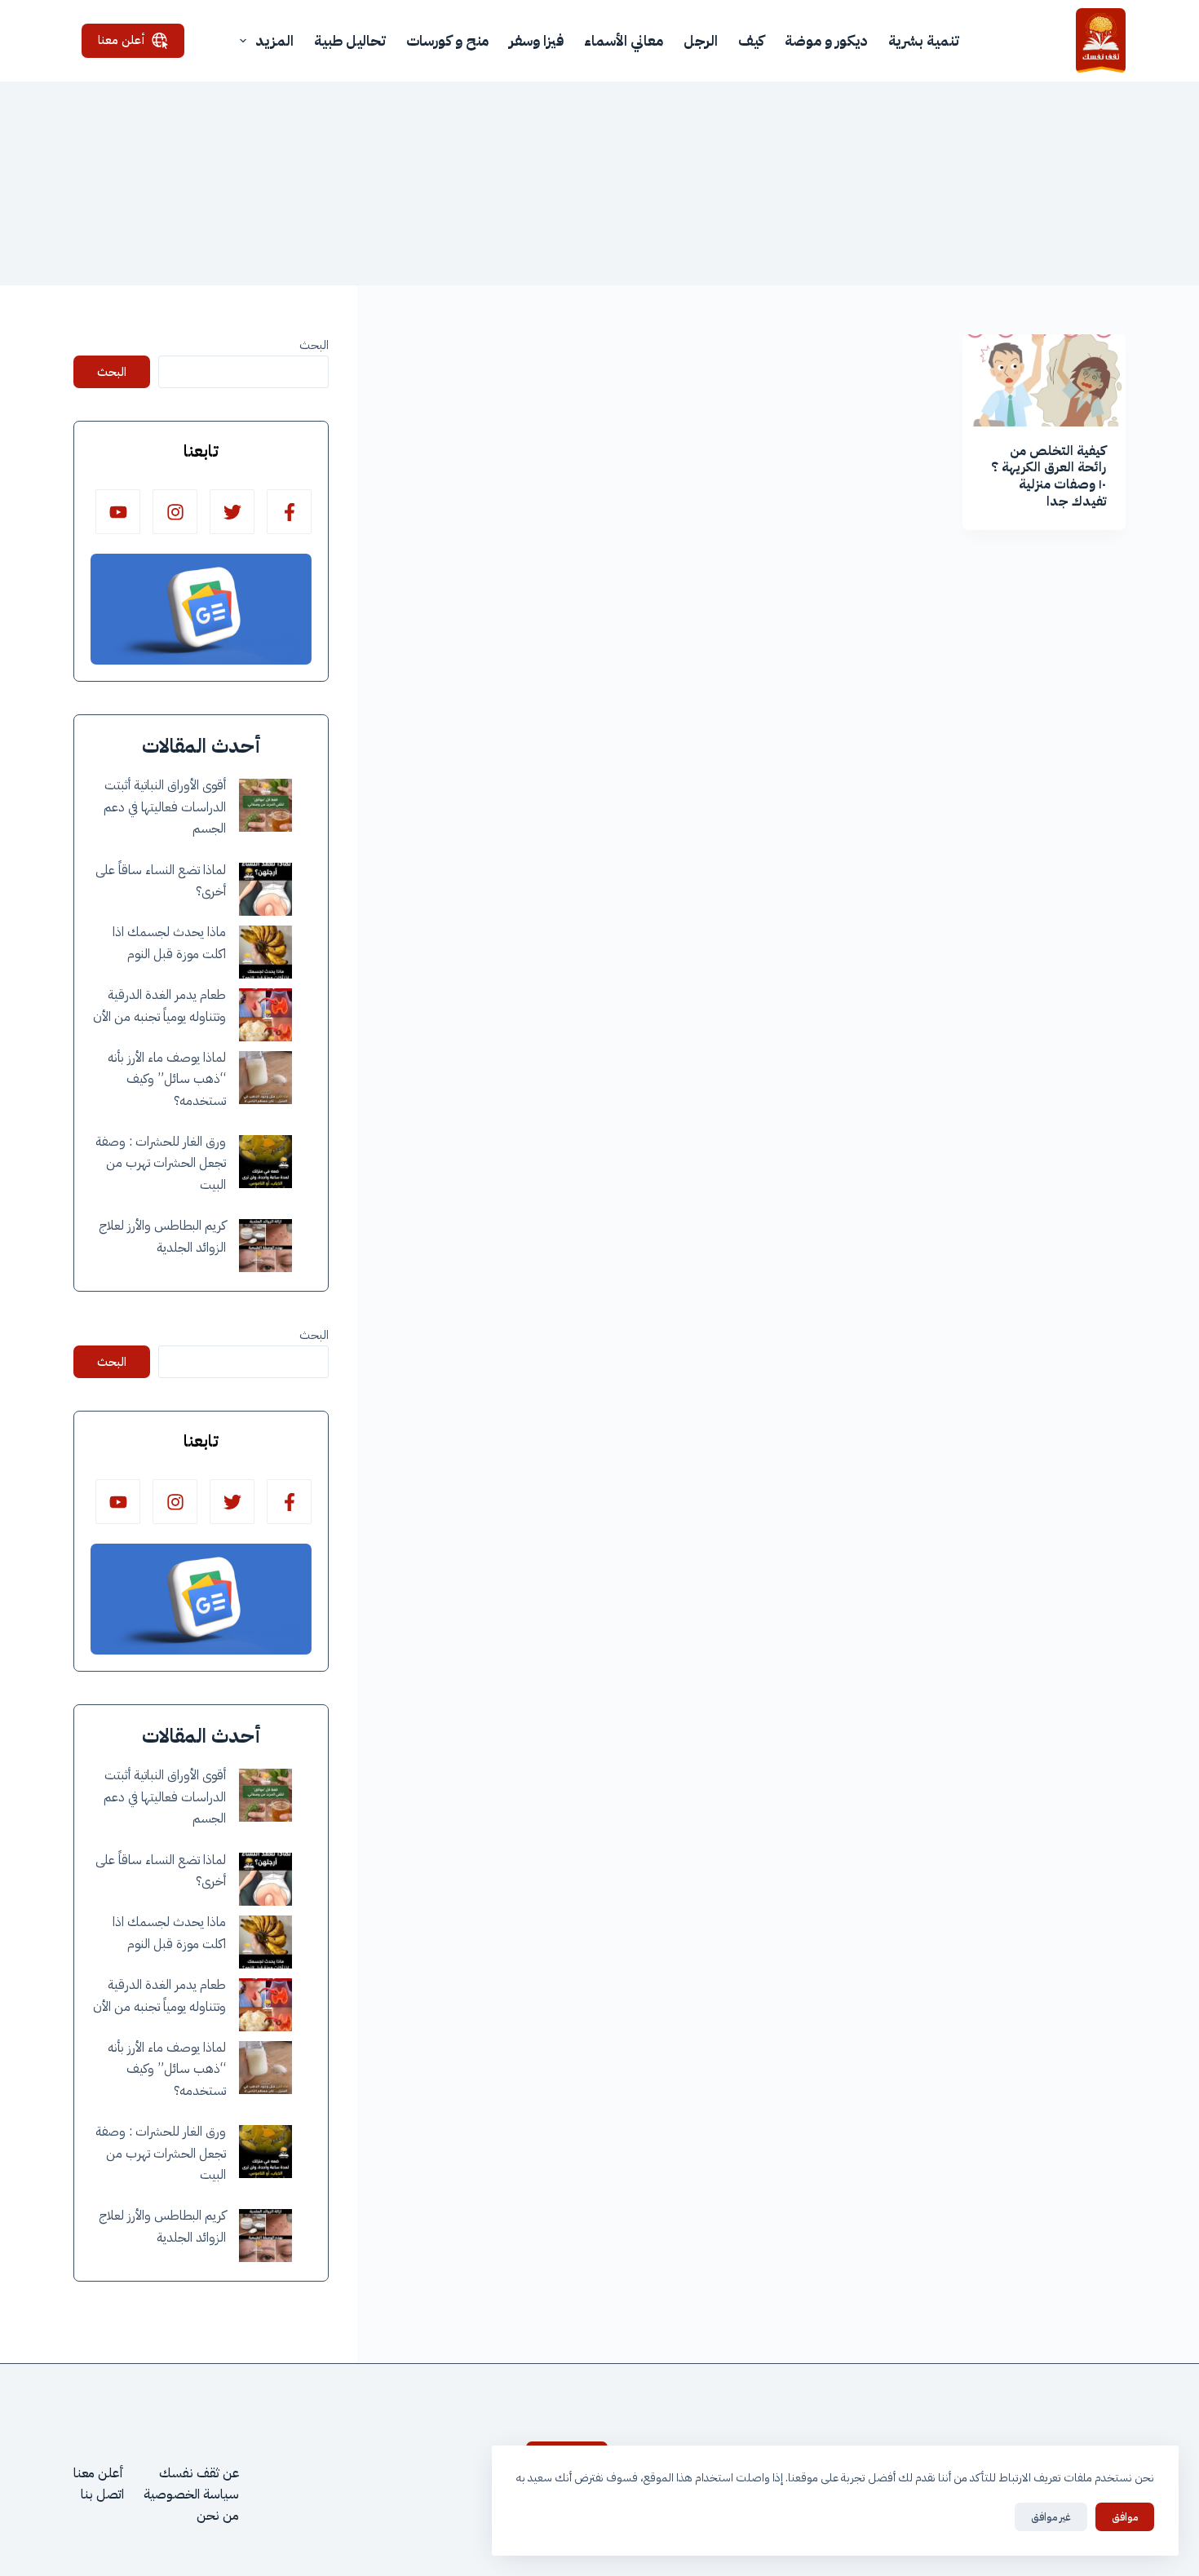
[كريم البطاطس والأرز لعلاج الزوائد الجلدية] (265, 1246)
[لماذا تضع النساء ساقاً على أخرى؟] (265, 889)
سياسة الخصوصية (191, 2494)
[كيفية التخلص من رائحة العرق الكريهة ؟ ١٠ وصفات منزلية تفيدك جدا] (1044, 380)
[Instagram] (175, 512)
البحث (314, 345)
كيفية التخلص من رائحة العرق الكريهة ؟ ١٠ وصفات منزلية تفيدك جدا (1049, 476)
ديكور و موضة (826, 40)
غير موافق (1051, 2517)
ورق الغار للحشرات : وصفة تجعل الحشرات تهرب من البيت (161, 1163)
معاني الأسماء (624, 40)
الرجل (701, 40)
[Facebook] (289, 512)
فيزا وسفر (536, 40)
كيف (751, 40)
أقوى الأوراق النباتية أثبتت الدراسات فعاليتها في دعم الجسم (165, 807)
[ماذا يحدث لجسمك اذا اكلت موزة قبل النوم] (265, 952)
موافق (1125, 2517)
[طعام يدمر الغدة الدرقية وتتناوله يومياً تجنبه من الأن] (265, 1015)
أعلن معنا (122, 40)
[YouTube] (118, 512)
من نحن (218, 2516)
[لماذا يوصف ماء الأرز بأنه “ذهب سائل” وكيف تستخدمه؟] (265, 1078)
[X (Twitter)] (232, 512)
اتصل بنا (102, 2494)
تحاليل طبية (350, 40)
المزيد (274, 40)
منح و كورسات (447, 40)
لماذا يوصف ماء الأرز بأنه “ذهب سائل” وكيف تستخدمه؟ (167, 1079)
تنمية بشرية (924, 40)
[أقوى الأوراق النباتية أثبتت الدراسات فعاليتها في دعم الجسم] (265, 805)
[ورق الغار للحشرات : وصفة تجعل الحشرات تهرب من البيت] (265, 1162)
